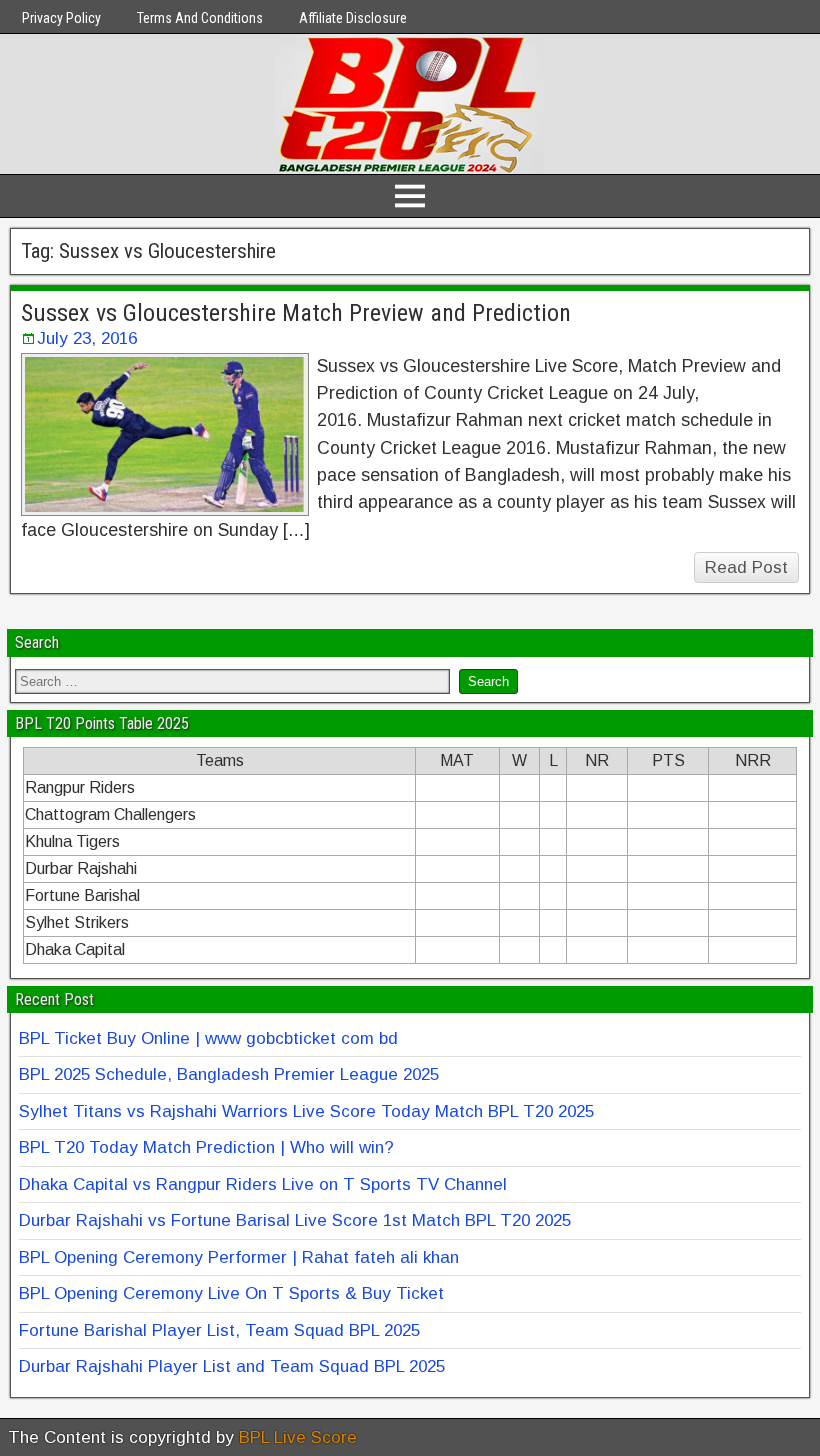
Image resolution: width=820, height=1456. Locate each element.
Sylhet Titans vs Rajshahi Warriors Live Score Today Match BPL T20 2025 (306, 1111)
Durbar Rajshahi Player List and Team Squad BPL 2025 (232, 1366)
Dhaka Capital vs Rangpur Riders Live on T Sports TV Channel (263, 1184)
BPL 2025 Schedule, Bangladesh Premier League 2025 (229, 1074)
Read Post (746, 567)
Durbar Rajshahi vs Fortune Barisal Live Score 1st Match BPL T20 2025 (295, 1220)
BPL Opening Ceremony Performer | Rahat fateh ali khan (239, 1257)
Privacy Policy (61, 18)
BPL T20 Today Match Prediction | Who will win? (206, 1147)
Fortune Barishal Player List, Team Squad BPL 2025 (219, 1330)
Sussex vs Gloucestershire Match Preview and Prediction (296, 313)
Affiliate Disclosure (353, 18)
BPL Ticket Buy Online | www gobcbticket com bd (208, 1038)
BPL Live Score (298, 1437)
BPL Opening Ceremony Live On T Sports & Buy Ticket (231, 1293)
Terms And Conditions (200, 18)
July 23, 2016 (87, 338)
